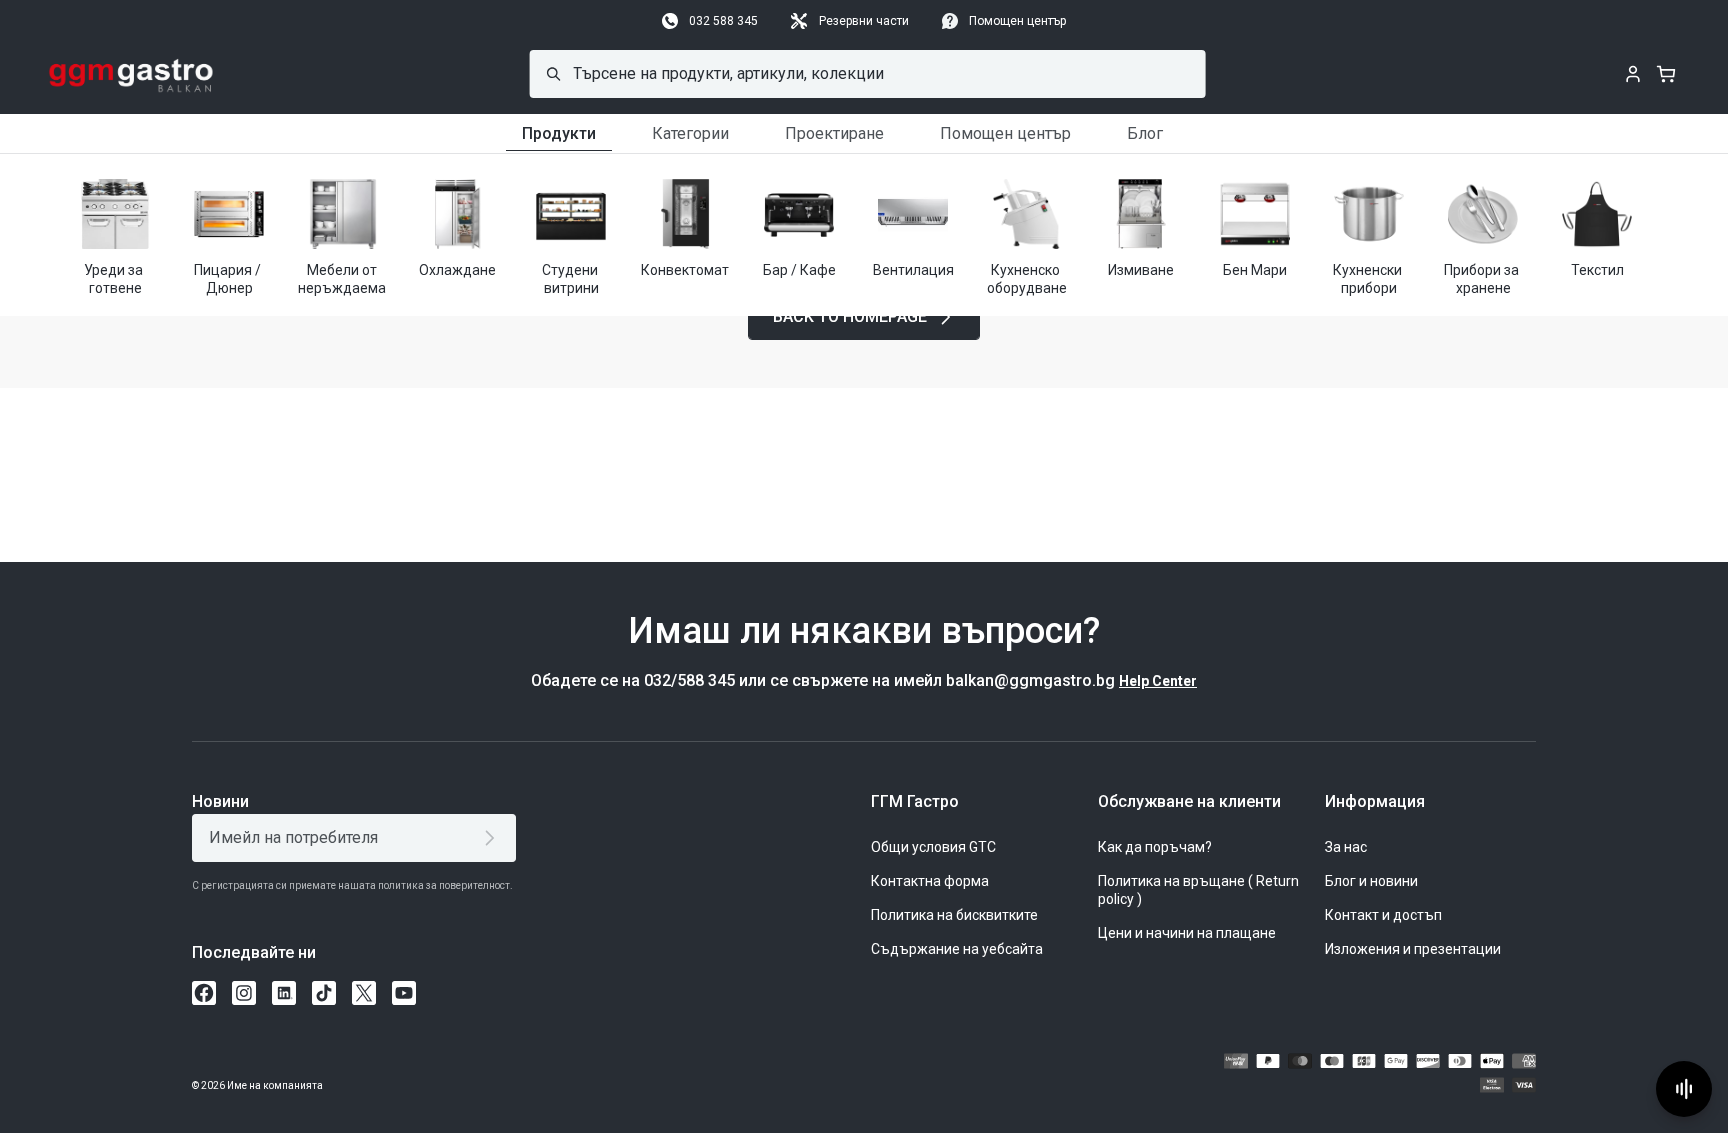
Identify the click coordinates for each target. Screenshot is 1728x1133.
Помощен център (1017, 21)
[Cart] (1666, 74)
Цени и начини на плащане (1187, 933)
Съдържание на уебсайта (957, 949)
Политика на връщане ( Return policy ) (1198, 890)
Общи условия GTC (933, 847)
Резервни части (864, 21)
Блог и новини (1371, 881)
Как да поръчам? (1155, 847)
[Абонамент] (493, 838)
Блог (1145, 133)
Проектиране (834, 133)
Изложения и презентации (1413, 949)
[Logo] (131, 74)
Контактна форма (930, 881)
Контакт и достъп (1383, 915)
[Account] (1633, 74)
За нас (1346, 847)
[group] (115, 235)
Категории (690, 133)
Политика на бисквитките (954, 915)
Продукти (559, 133)
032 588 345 (723, 21)
